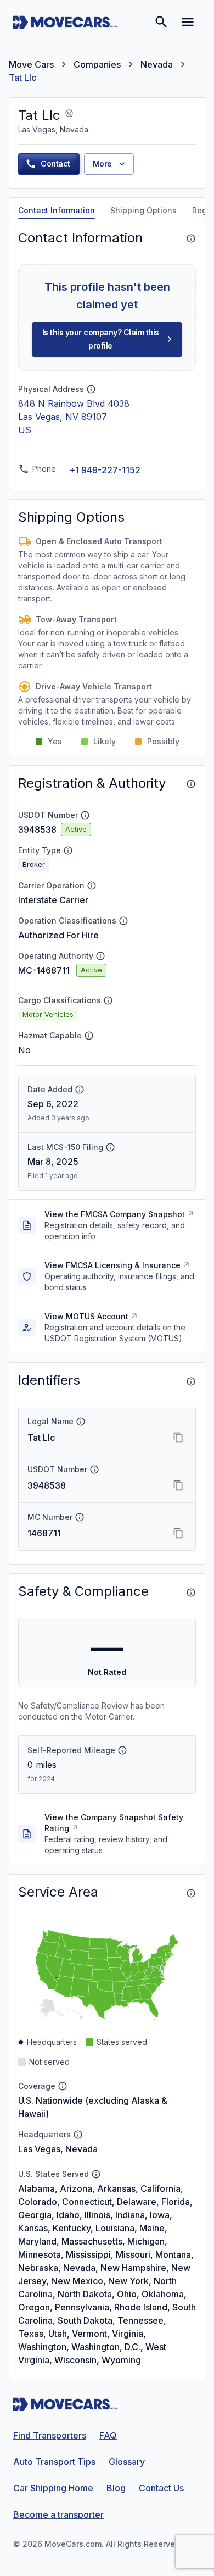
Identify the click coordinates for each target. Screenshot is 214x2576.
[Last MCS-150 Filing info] (110, 1147)
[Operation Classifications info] (123, 921)
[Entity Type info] (68, 850)
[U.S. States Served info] (96, 2174)
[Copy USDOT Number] (178, 1485)
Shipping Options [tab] (143, 210)
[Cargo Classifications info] (108, 1000)
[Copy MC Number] (178, 1533)
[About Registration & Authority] (191, 784)
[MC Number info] (80, 1517)
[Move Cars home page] (66, 22)
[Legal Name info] (81, 1422)
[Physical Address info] (91, 389)
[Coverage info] (63, 2086)
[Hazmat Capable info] (89, 1036)
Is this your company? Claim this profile (101, 339)
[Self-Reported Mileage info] (122, 1750)
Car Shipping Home (53, 2488)
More (102, 164)
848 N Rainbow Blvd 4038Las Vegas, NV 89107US (74, 417)
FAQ (108, 2435)
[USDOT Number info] (85, 815)
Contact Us (161, 2488)
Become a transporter (58, 2514)
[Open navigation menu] (188, 22)
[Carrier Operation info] (92, 886)
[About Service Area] (191, 1893)
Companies (97, 64)
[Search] (161, 22)
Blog (116, 2488)
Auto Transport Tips (54, 2462)
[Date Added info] (80, 1090)
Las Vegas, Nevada (58, 2149)
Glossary (127, 2462)
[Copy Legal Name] (178, 1438)
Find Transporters (50, 2435)
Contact (55, 164)
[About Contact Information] (191, 239)
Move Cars (31, 64)
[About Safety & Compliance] (191, 1593)
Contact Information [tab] (57, 210)
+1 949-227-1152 (105, 470)
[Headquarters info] (78, 2135)
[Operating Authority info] (100, 956)
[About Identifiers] (191, 1381)
